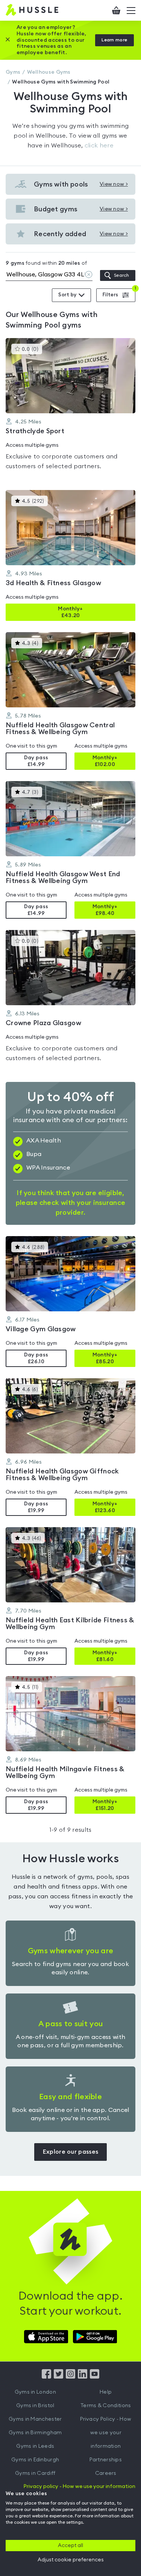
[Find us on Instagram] (70, 2377)
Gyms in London (35, 2392)
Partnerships (106, 2460)
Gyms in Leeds (35, 2446)
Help (106, 2392)
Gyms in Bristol (35, 2406)
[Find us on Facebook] (46, 2377)
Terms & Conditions (106, 2406)
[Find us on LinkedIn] (83, 2377)
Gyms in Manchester (35, 2419)
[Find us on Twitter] (58, 2377)
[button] (70, 408)
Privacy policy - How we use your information (80, 2486)
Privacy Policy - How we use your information (106, 2433)
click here (99, 146)
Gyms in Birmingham (35, 2433)
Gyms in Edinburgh (35, 2460)
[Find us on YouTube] (95, 2377)
